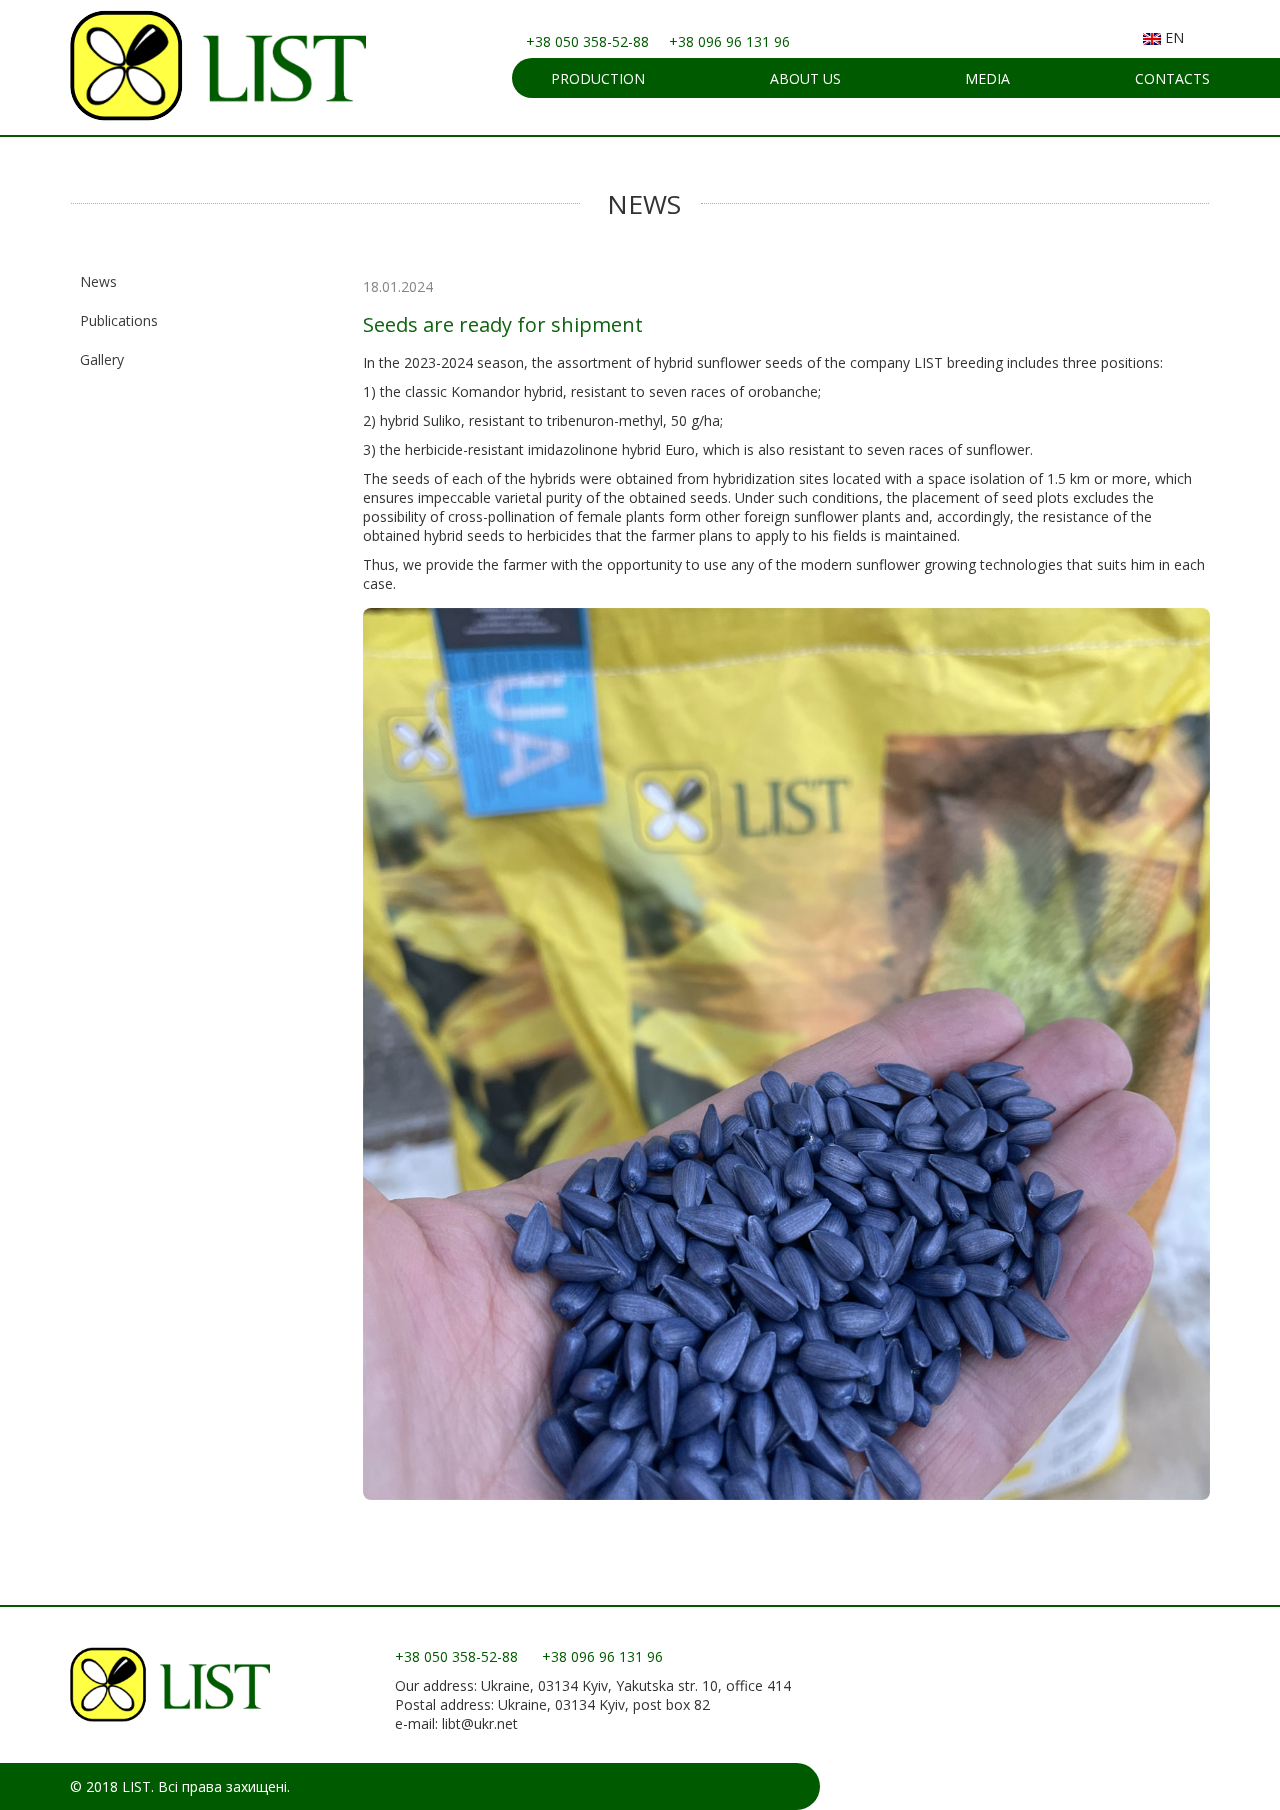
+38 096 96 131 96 (729, 41)
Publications (119, 320)
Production (598, 78)
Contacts (1172, 78)
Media (987, 78)
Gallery (102, 359)
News (98, 281)
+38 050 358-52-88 (587, 41)
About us (805, 78)
